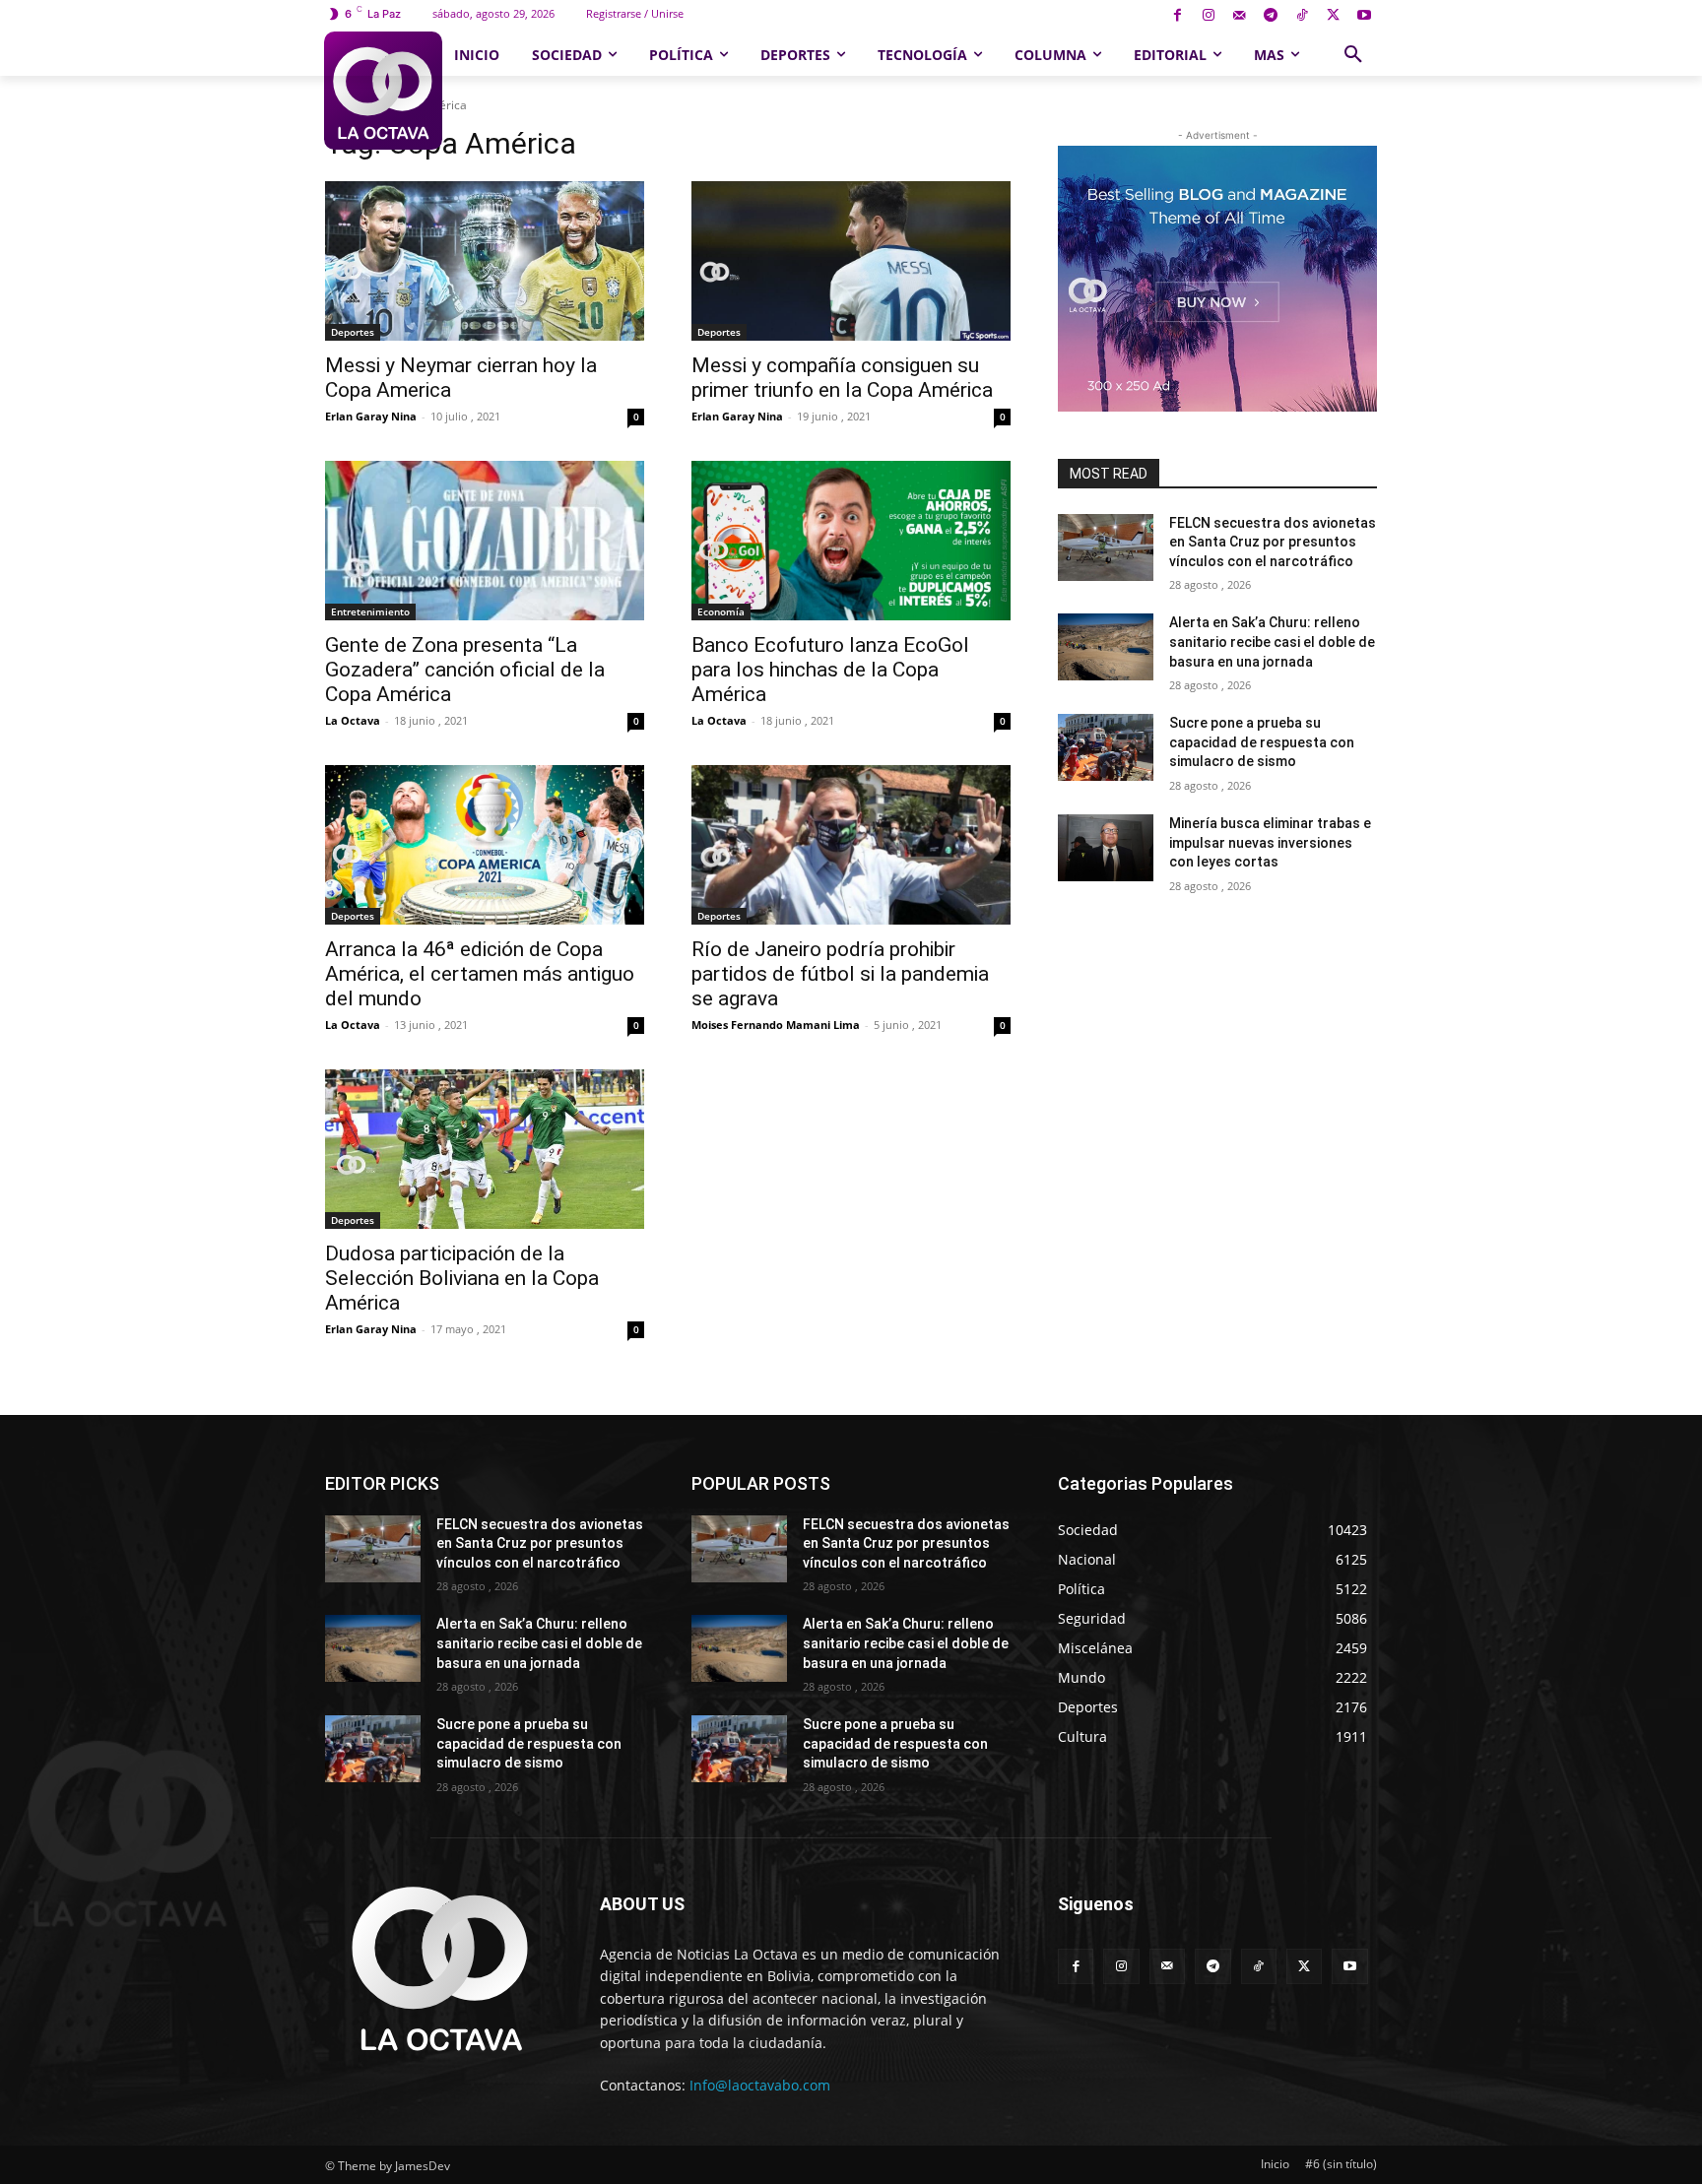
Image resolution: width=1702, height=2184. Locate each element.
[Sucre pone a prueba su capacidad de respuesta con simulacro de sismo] (1106, 747)
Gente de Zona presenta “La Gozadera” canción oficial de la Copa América (465, 670)
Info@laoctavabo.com (760, 2085)
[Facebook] (1178, 16)
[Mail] (1240, 16)
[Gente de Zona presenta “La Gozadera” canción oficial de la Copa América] (485, 541)
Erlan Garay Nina (371, 416)
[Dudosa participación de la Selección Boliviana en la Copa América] (485, 1149)
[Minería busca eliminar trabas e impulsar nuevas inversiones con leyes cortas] (1106, 848)
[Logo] (383, 91)
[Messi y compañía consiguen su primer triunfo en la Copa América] (851, 261)
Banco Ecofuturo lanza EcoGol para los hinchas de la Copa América (830, 670)
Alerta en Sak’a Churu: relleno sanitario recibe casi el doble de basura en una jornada (1272, 642)
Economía (721, 611)
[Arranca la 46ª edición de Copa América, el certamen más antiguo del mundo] (485, 845)
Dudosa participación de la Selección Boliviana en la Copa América (462, 1278)
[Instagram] (1208, 16)
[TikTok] (1302, 16)
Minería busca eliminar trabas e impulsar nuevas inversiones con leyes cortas (1270, 842)
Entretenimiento (370, 611)
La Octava (353, 720)
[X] (1333, 16)
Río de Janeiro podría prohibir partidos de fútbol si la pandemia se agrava (840, 974)
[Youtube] (1364, 16)
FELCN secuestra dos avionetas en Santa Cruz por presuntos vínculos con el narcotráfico (1273, 542)
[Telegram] (1271, 16)
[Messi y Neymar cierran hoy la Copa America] (485, 261)
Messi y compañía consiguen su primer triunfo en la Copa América (842, 378)
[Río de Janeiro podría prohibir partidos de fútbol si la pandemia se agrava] (851, 845)
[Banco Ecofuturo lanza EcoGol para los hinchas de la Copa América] (851, 541)
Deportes (353, 332)
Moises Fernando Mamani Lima (776, 1025)
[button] (1353, 55)
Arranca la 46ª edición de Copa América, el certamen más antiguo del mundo (480, 974)
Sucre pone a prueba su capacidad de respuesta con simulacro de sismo (1262, 742)
